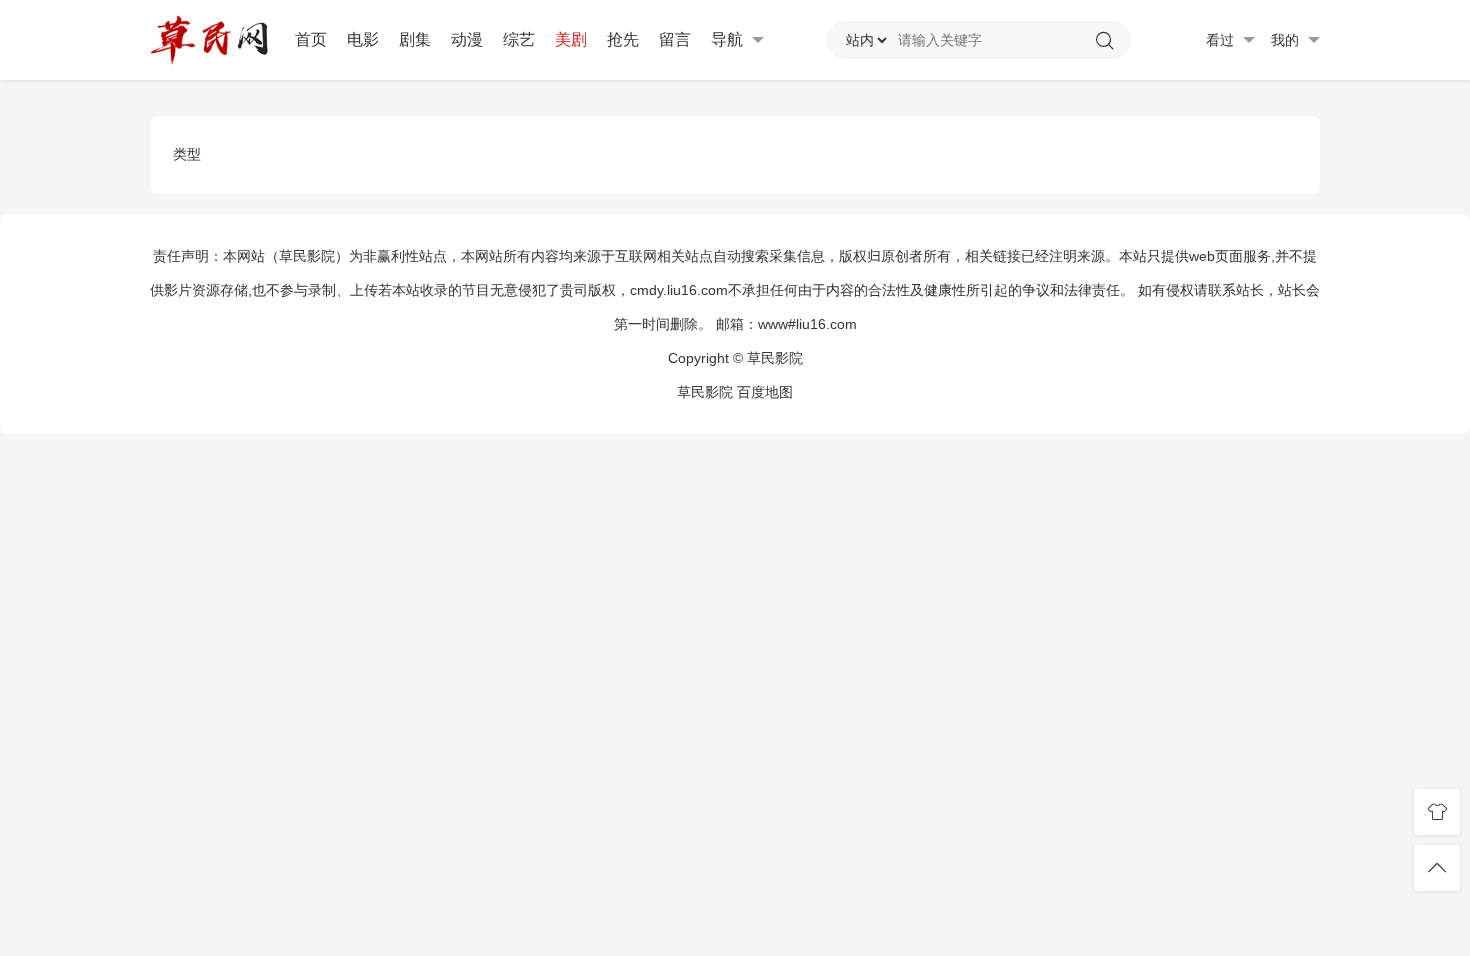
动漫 (467, 39)
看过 (1222, 40)
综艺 (519, 39)
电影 (363, 39)
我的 (1287, 40)
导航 (729, 39)
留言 (675, 39)
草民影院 (705, 392)
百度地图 (765, 392)
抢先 (623, 39)
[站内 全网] (866, 40)
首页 (311, 39)
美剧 (571, 39)
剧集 (415, 39)
